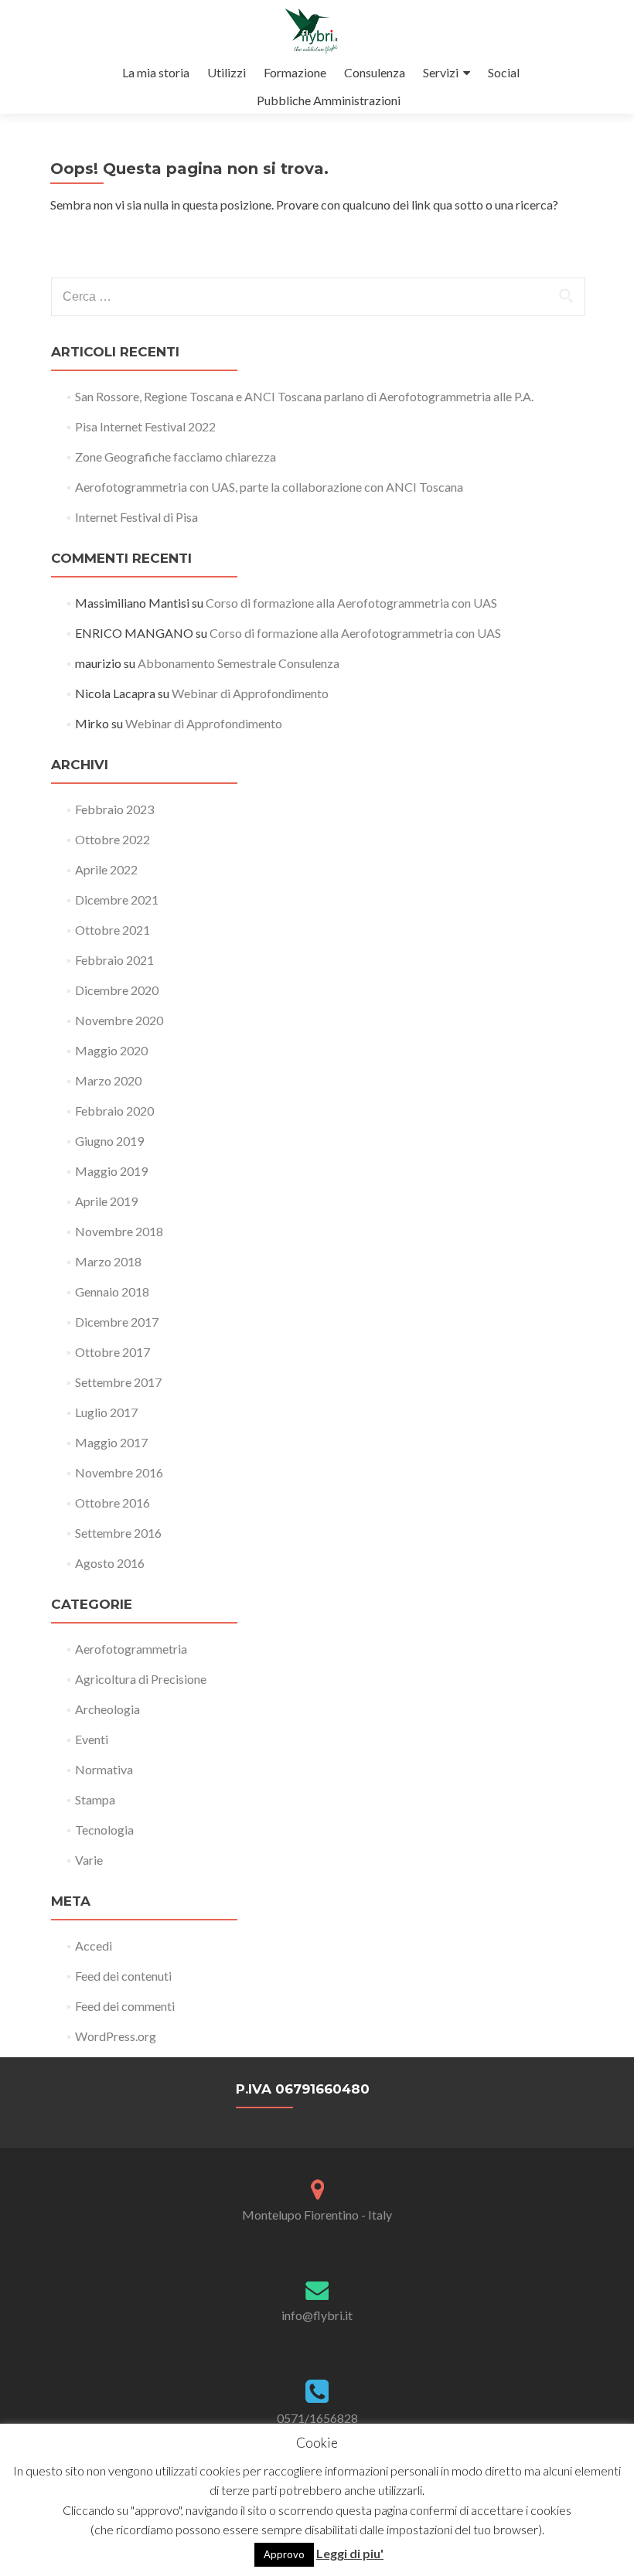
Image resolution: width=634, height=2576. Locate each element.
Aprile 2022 (106, 869)
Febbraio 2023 (114, 809)
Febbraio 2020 (114, 1111)
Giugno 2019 (109, 1141)
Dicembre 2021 (117, 900)
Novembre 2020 (119, 1020)
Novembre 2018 (119, 1231)
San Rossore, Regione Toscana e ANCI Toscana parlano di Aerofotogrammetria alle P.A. (304, 396)
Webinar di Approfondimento (250, 693)
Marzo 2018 (108, 1261)
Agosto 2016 (110, 1563)
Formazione (295, 72)
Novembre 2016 (119, 1472)
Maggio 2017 (111, 1442)
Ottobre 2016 (112, 1503)
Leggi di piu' (350, 2553)
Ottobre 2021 (112, 930)
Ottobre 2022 (112, 839)
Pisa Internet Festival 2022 (145, 426)
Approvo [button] (284, 2554)
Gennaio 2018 (112, 1291)
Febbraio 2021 (114, 960)
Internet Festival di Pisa (136, 517)
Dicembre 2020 (117, 990)
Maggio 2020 (111, 1050)
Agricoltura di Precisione (141, 1679)
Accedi (94, 1946)
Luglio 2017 (106, 1412)
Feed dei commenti (125, 2006)
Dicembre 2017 (117, 1322)
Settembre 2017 (118, 1382)
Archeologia (107, 1709)
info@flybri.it (317, 2315)
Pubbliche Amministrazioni (329, 100)
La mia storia (156, 72)
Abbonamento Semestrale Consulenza (239, 663)
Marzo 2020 (108, 1080)
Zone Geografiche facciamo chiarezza (176, 457)
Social (504, 72)
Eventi (92, 1739)
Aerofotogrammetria (131, 1649)
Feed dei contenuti (123, 1976)
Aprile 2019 (106, 1201)
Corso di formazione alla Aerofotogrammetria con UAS (351, 603)
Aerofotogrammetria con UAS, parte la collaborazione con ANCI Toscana (269, 487)
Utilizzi (227, 72)
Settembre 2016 (118, 1533)
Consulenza (375, 72)
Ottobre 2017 (112, 1352)
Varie (89, 1860)
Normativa (104, 1769)
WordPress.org (116, 2036)
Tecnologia (104, 1830)
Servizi (441, 72)
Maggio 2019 (111, 1171)
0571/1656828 (317, 2418)
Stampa (95, 1799)
